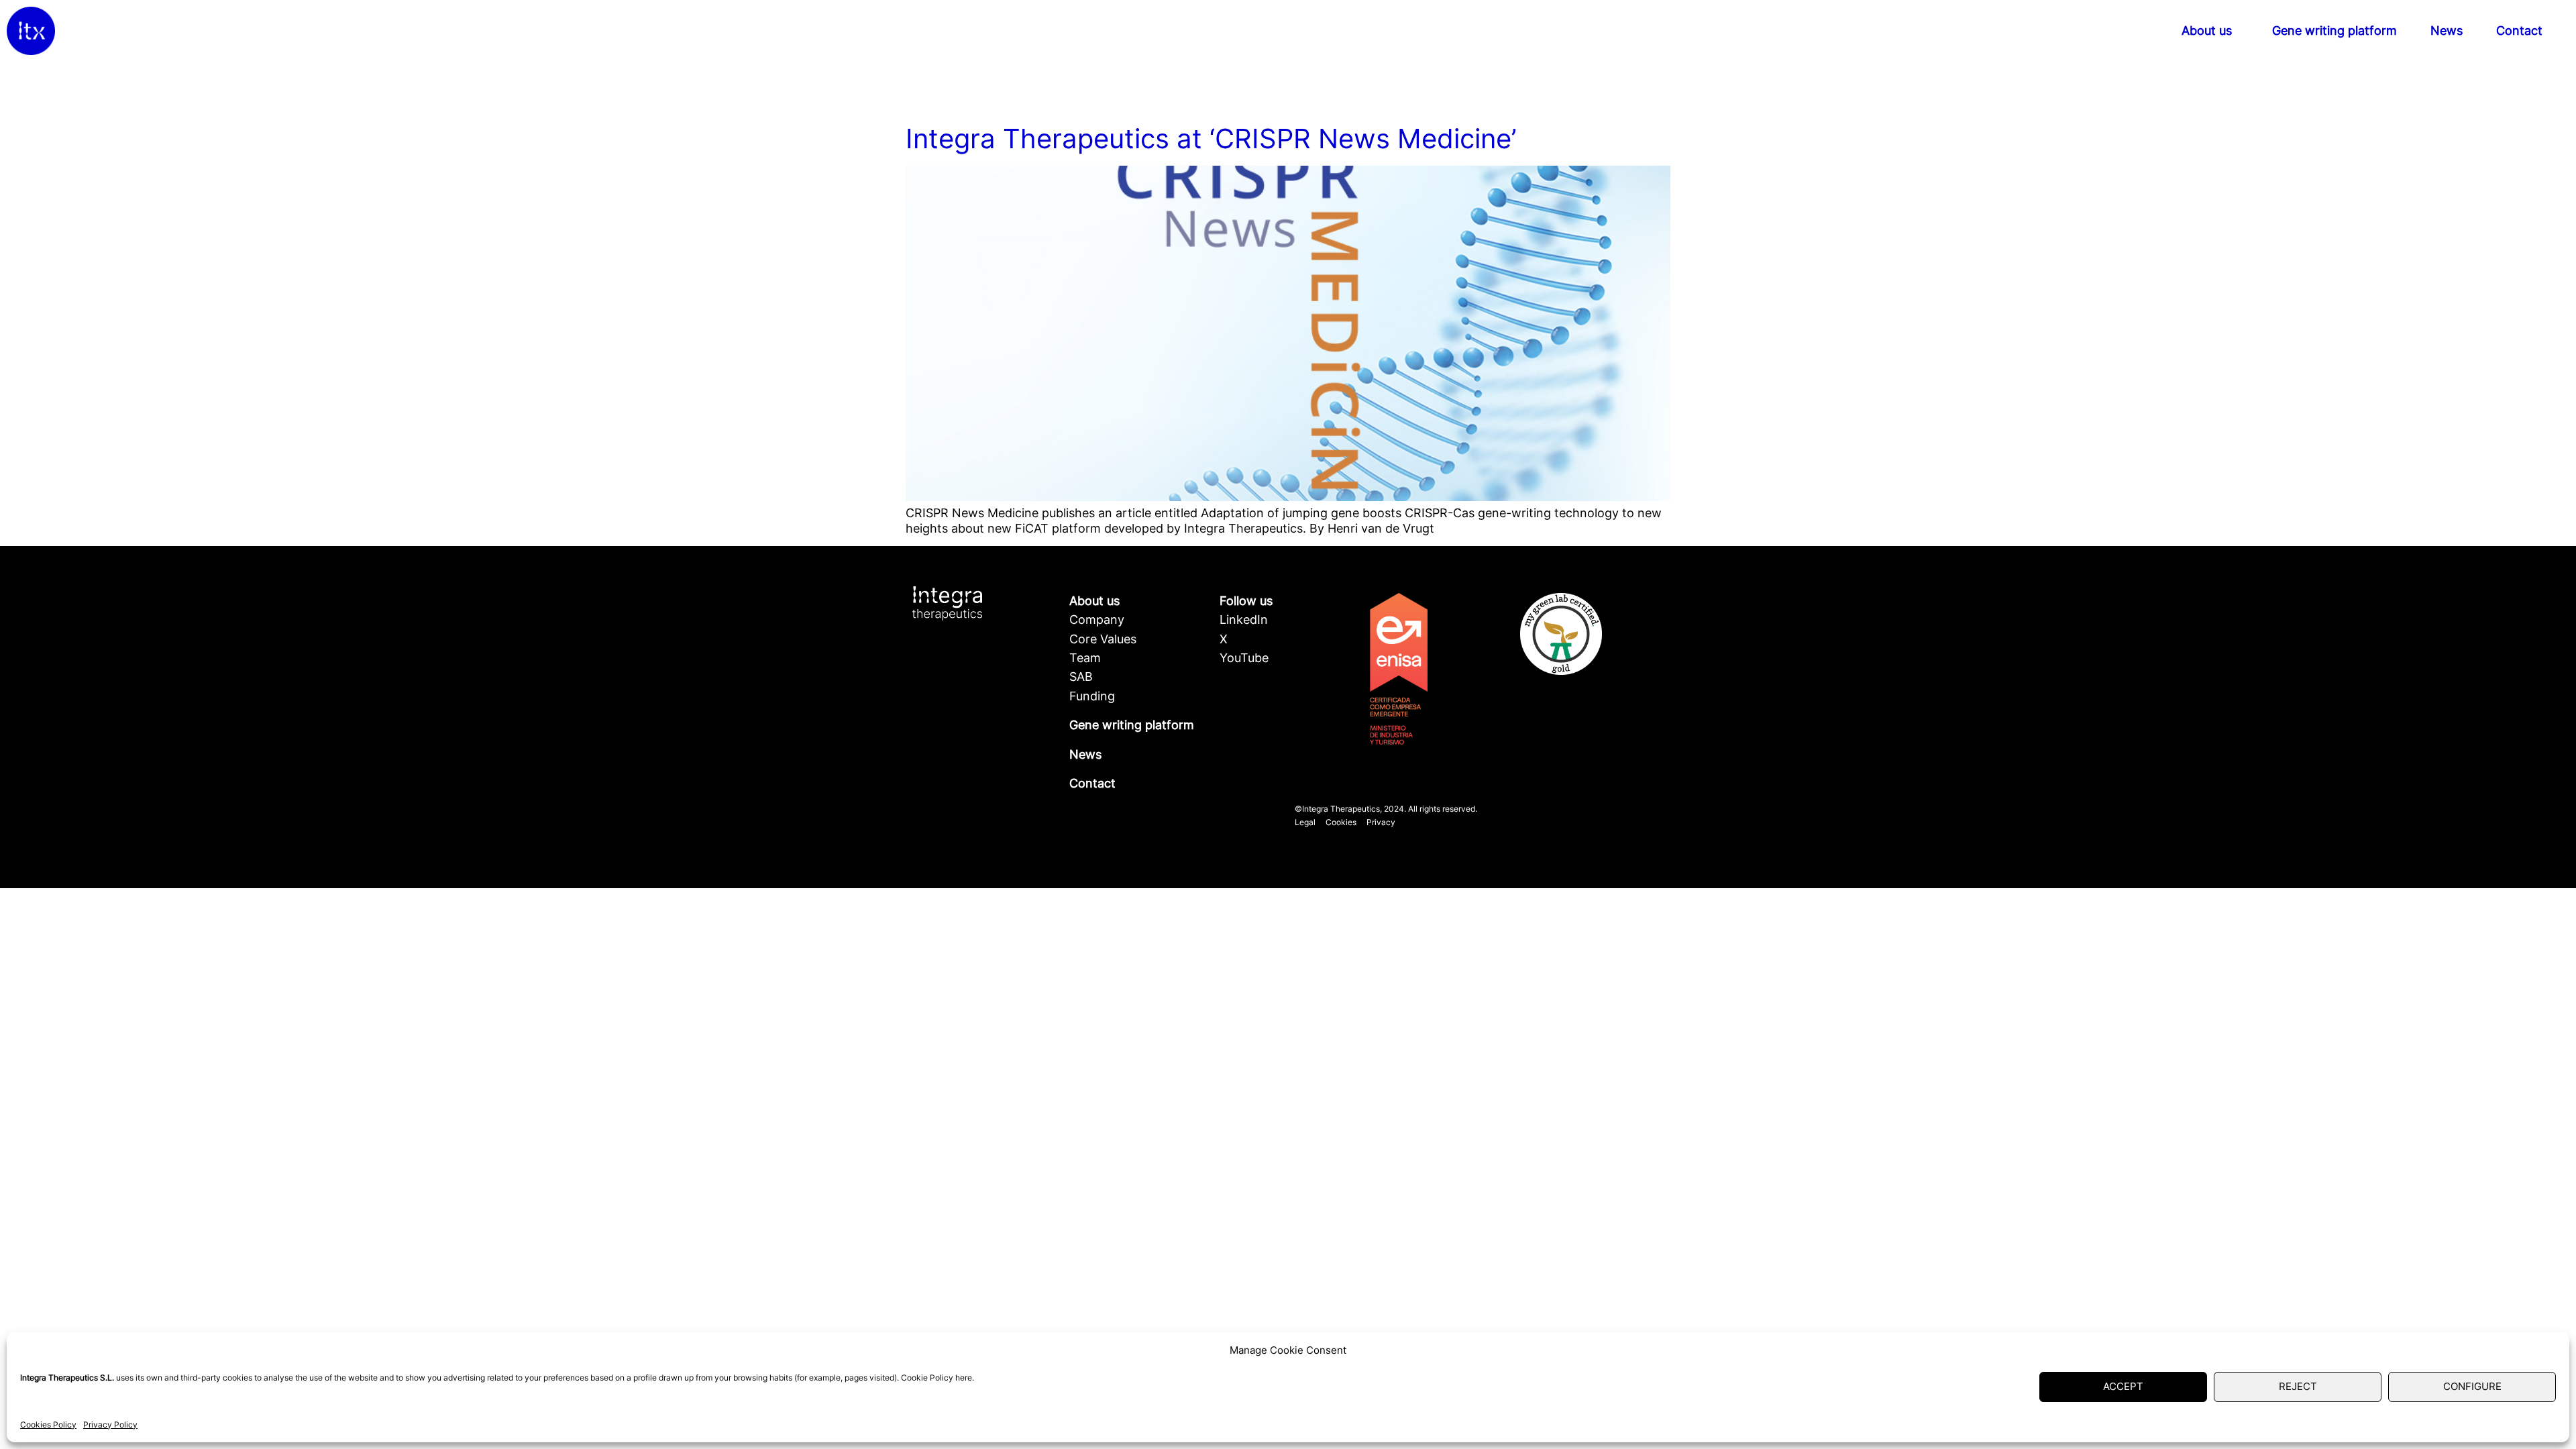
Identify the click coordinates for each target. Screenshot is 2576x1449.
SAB (1081, 677)
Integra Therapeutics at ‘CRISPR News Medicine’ (1211, 139)
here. (965, 1378)
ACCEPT (2123, 1386)
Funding (1092, 696)
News (2447, 31)
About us (2207, 31)
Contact (2519, 31)
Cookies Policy (48, 1425)
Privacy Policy (110, 1425)
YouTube (1244, 658)
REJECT (2298, 1386)
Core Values (1103, 639)
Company (1097, 620)
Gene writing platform (2334, 31)
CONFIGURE (2472, 1386)
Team (1085, 658)
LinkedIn (1244, 620)
